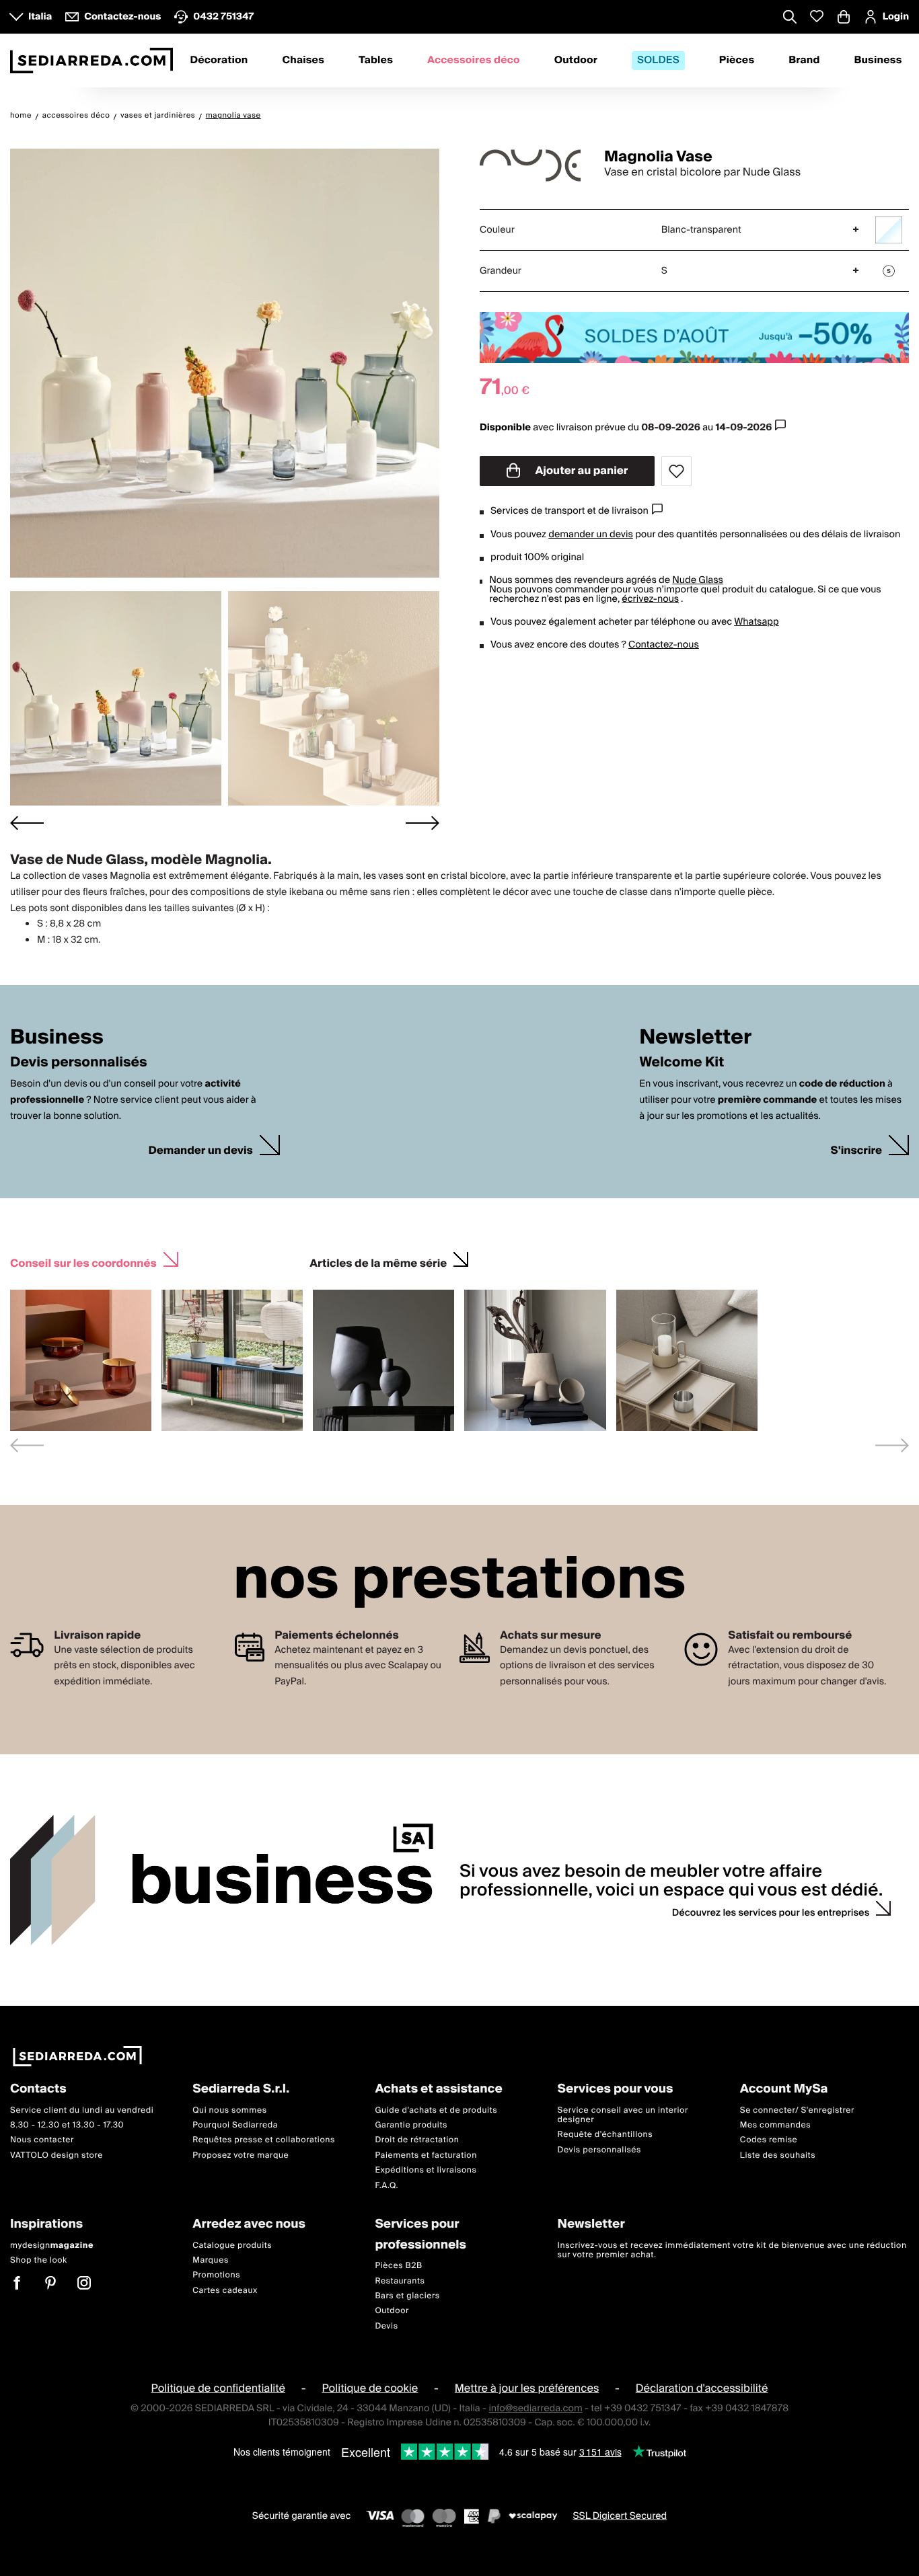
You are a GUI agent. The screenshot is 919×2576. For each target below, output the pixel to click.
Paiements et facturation (426, 2155)
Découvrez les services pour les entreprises (771, 1913)
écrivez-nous (650, 599)
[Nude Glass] (530, 165)
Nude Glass (698, 580)
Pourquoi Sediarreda (235, 2125)
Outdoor (576, 61)
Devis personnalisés (599, 2149)
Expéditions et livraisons (426, 2170)
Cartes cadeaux (225, 2290)
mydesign (52, 2245)
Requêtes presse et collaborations (264, 2140)
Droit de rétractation (417, 2140)
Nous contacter (42, 2140)
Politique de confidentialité (219, 2388)
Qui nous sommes (229, 2110)
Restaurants (400, 2280)
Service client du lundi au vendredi (82, 2110)
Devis (386, 2326)
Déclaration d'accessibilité (702, 2388)
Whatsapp (756, 622)
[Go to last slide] (27, 823)
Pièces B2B (398, 2266)
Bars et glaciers (407, 2295)
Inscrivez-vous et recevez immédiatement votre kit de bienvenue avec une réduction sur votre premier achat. (732, 2250)
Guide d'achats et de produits (436, 2110)
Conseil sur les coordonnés (83, 1262)
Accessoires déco (474, 61)
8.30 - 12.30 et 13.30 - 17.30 (67, 2125)
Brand (804, 61)
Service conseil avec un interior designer (623, 2114)
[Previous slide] (27, 1445)
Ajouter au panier (581, 471)
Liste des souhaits (778, 2155)
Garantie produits (411, 2125)
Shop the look (39, 2260)
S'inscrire (856, 1151)
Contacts (38, 2090)
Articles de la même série (378, 1262)
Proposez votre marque (241, 2155)
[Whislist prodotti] (817, 16)
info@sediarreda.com (535, 2409)
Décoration (219, 61)
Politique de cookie (370, 2388)
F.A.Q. (387, 2185)
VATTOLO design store (57, 2155)
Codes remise (769, 2140)
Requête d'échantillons (605, 2135)
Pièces (737, 61)
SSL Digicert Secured (620, 2516)
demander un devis (591, 535)
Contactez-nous (664, 645)
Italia (40, 17)
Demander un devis (200, 1151)
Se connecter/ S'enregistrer (797, 2110)
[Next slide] (422, 823)
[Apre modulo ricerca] (790, 18)
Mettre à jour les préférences (527, 2388)
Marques (211, 2260)
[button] (116, 698)
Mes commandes (775, 2125)
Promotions (216, 2275)
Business (878, 61)
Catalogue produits (232, 2245)
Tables (376, 61)
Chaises (303, 61)
